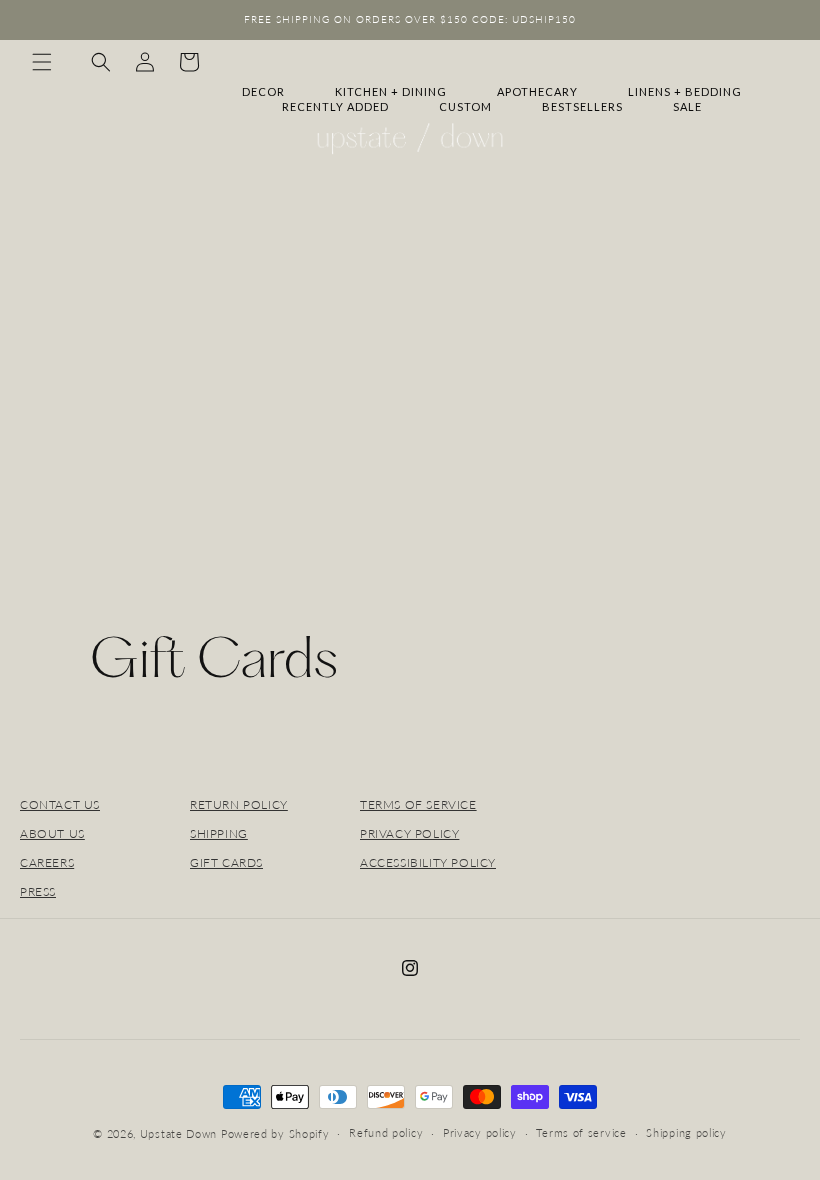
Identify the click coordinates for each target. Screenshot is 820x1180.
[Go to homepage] (410, 139)
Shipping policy (686, 1132)
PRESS (38, 891)
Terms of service (581, 1132)
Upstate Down (178, 1133)
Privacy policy (480, 1132)
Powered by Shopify (275, 1133)
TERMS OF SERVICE (418, 804)
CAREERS (47, 862)
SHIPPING (219, 833)
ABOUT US (52, 833)
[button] (42, 62)
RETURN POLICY (239, 804)
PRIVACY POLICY (409, 833)
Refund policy (386, 1132)
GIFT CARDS (226, 862)
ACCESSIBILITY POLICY (428, 862)
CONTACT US (60, 804)
